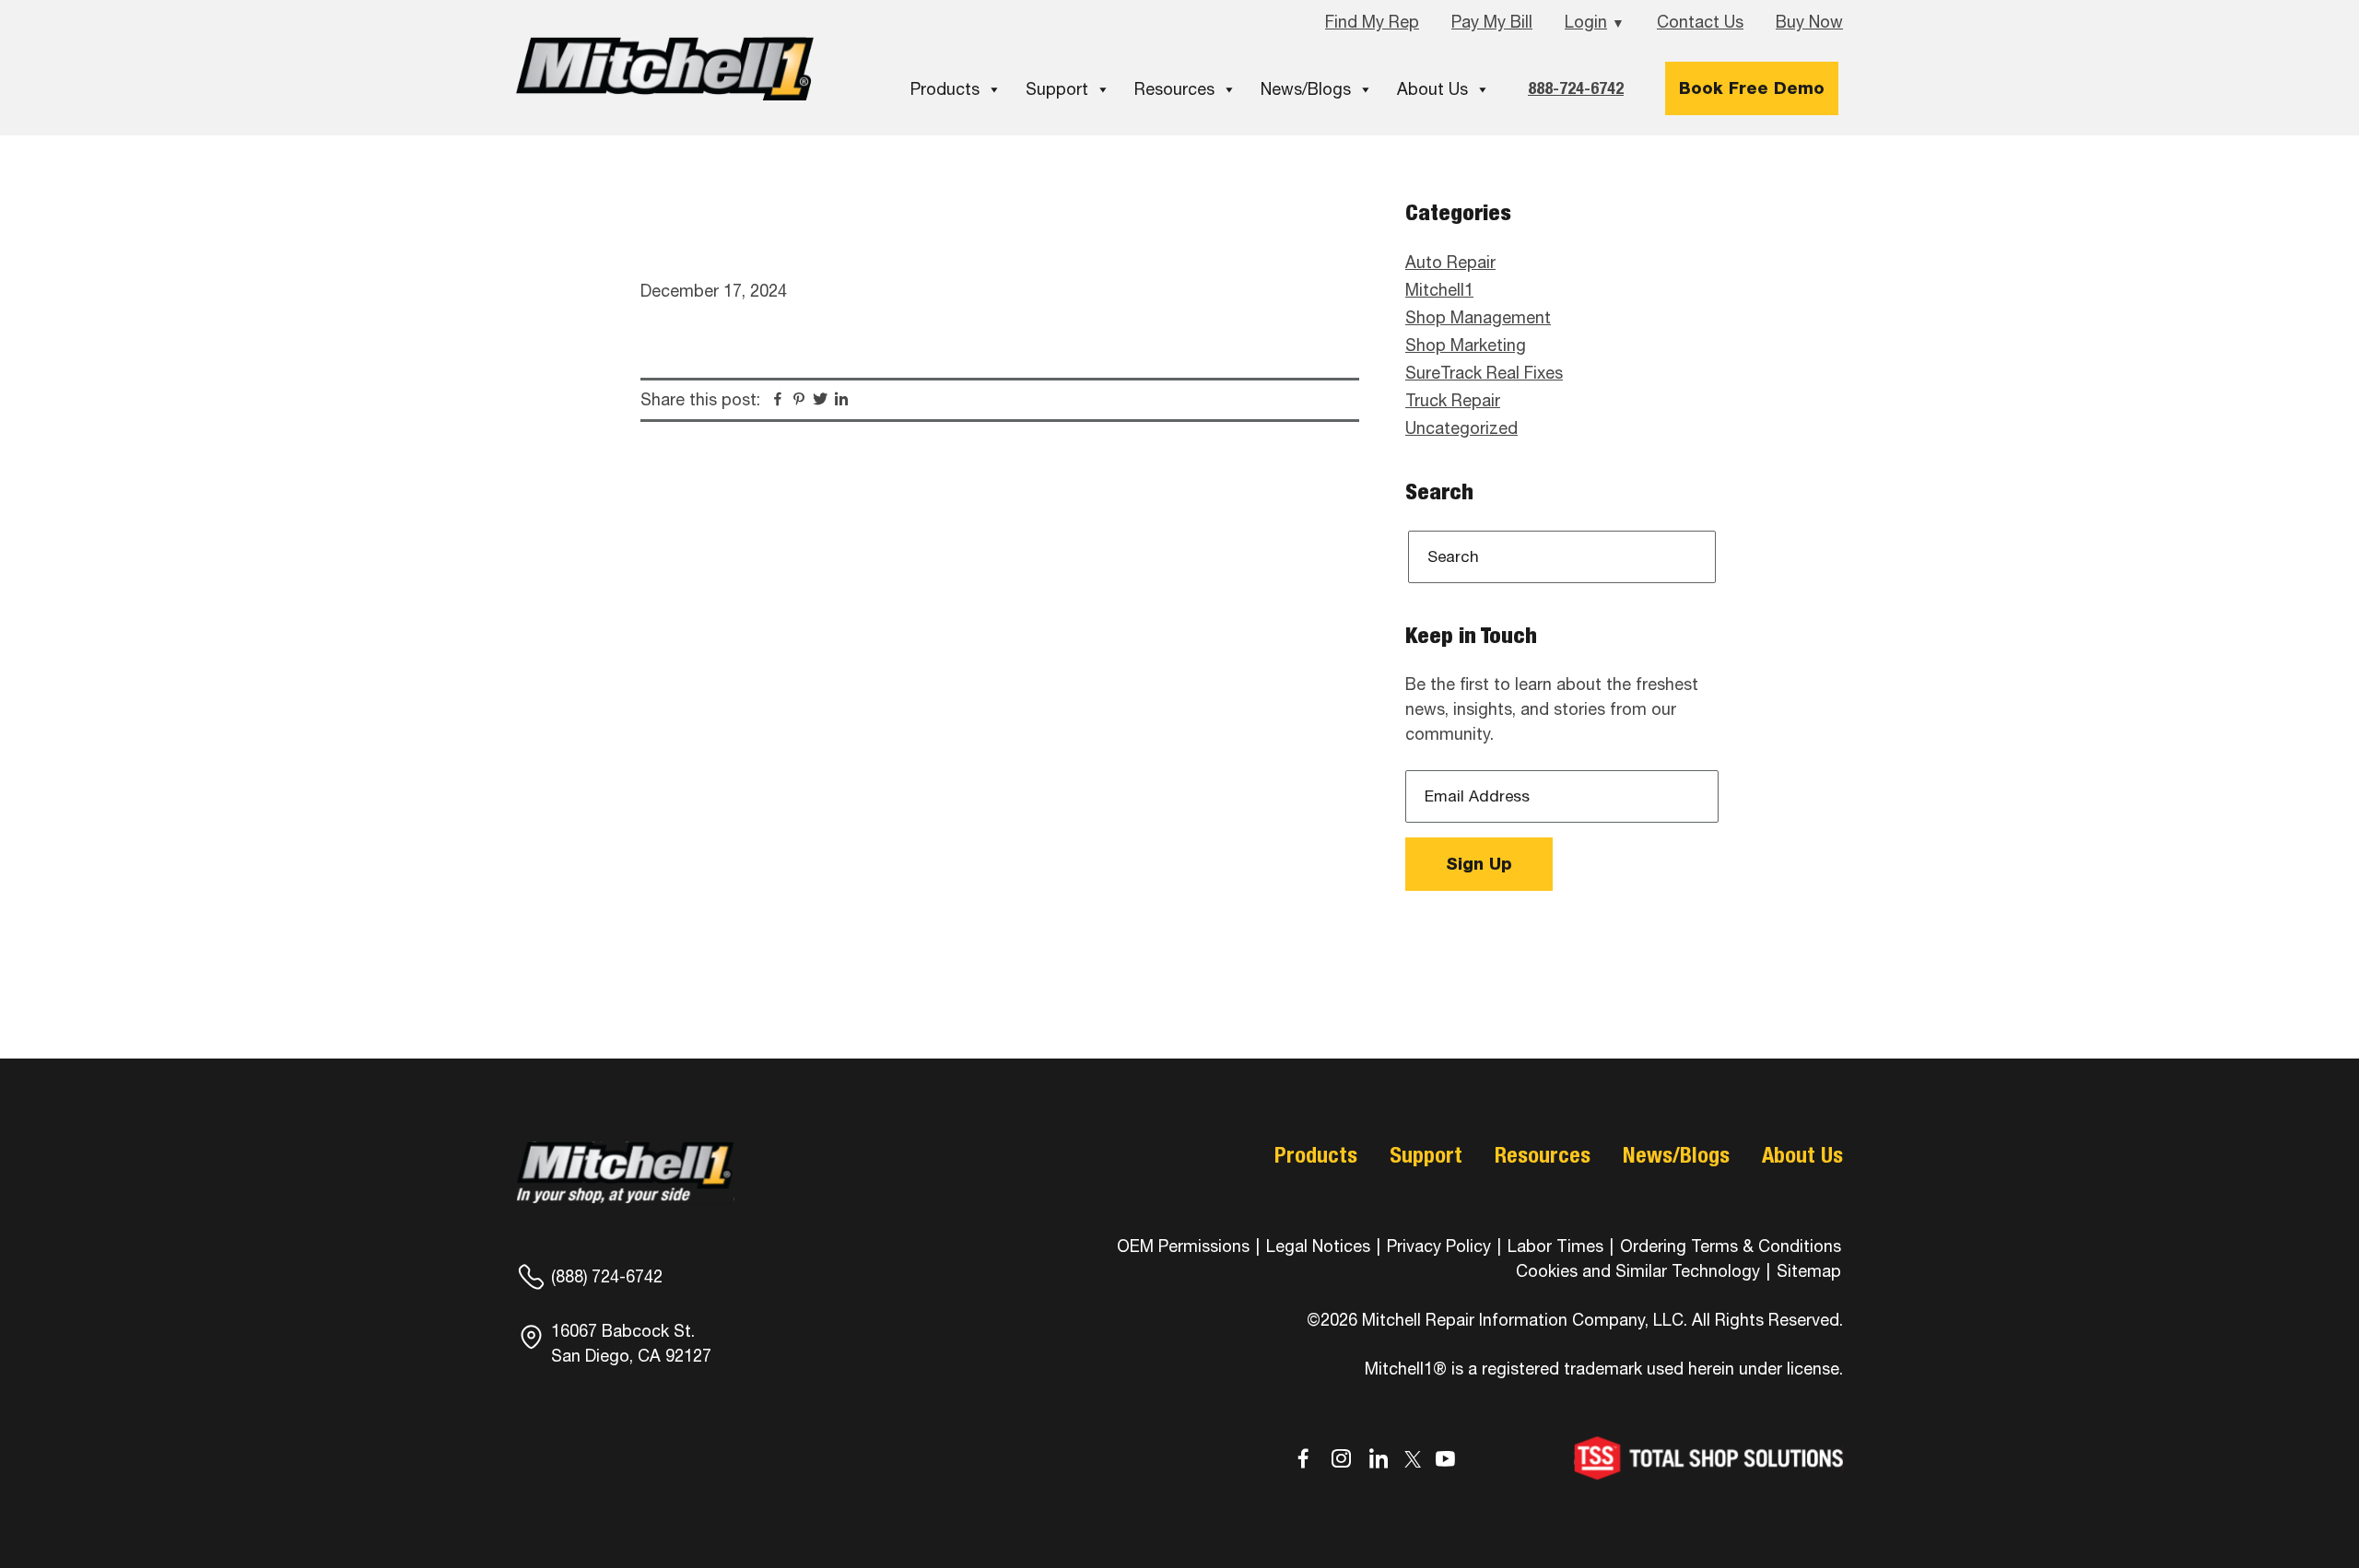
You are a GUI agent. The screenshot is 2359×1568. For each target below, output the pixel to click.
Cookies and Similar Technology (1638, 1271)
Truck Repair (1453, 400)
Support (1057, 89)
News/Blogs (1306, 89)
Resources (1174, 89)
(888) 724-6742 (607, 1276)
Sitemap (1809, 1271)
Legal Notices (1318, 1246)
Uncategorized (1461, 428)
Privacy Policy (1439, 1246)
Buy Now (1809, 22)
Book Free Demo (1752, 88)
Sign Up (1479, 864)
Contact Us (1700, 22)
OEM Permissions (1183, 1246)
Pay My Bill (1492, 22)
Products (945, 89)
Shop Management (1478, 317)
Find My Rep (1372, 22)
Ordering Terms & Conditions (1731, 1246)
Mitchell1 (665, 69)
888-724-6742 (1576, 88)
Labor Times (1553, 1246)
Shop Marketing (1466, 345)
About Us (1432, 89)
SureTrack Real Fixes (1484, 373)
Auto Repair (1450, 262)
